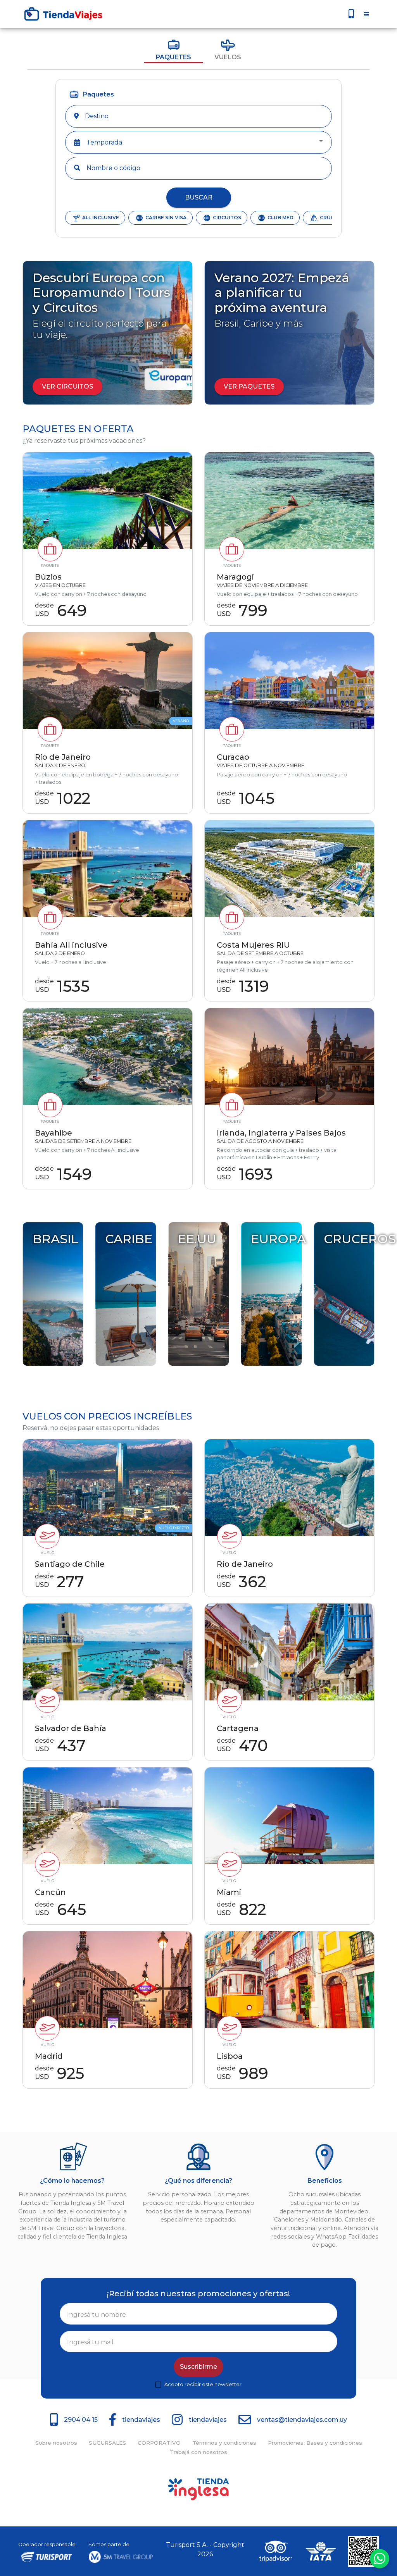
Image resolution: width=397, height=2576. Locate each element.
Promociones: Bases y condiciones (315, 2443)
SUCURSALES (107, 2443)
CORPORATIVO (159, 2443)
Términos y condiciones (224, 2443)
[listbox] (205, 143)
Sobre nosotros (56, 2443)
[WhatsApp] (380, 2558)
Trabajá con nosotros (198, 2452)
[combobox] (205, 116)
